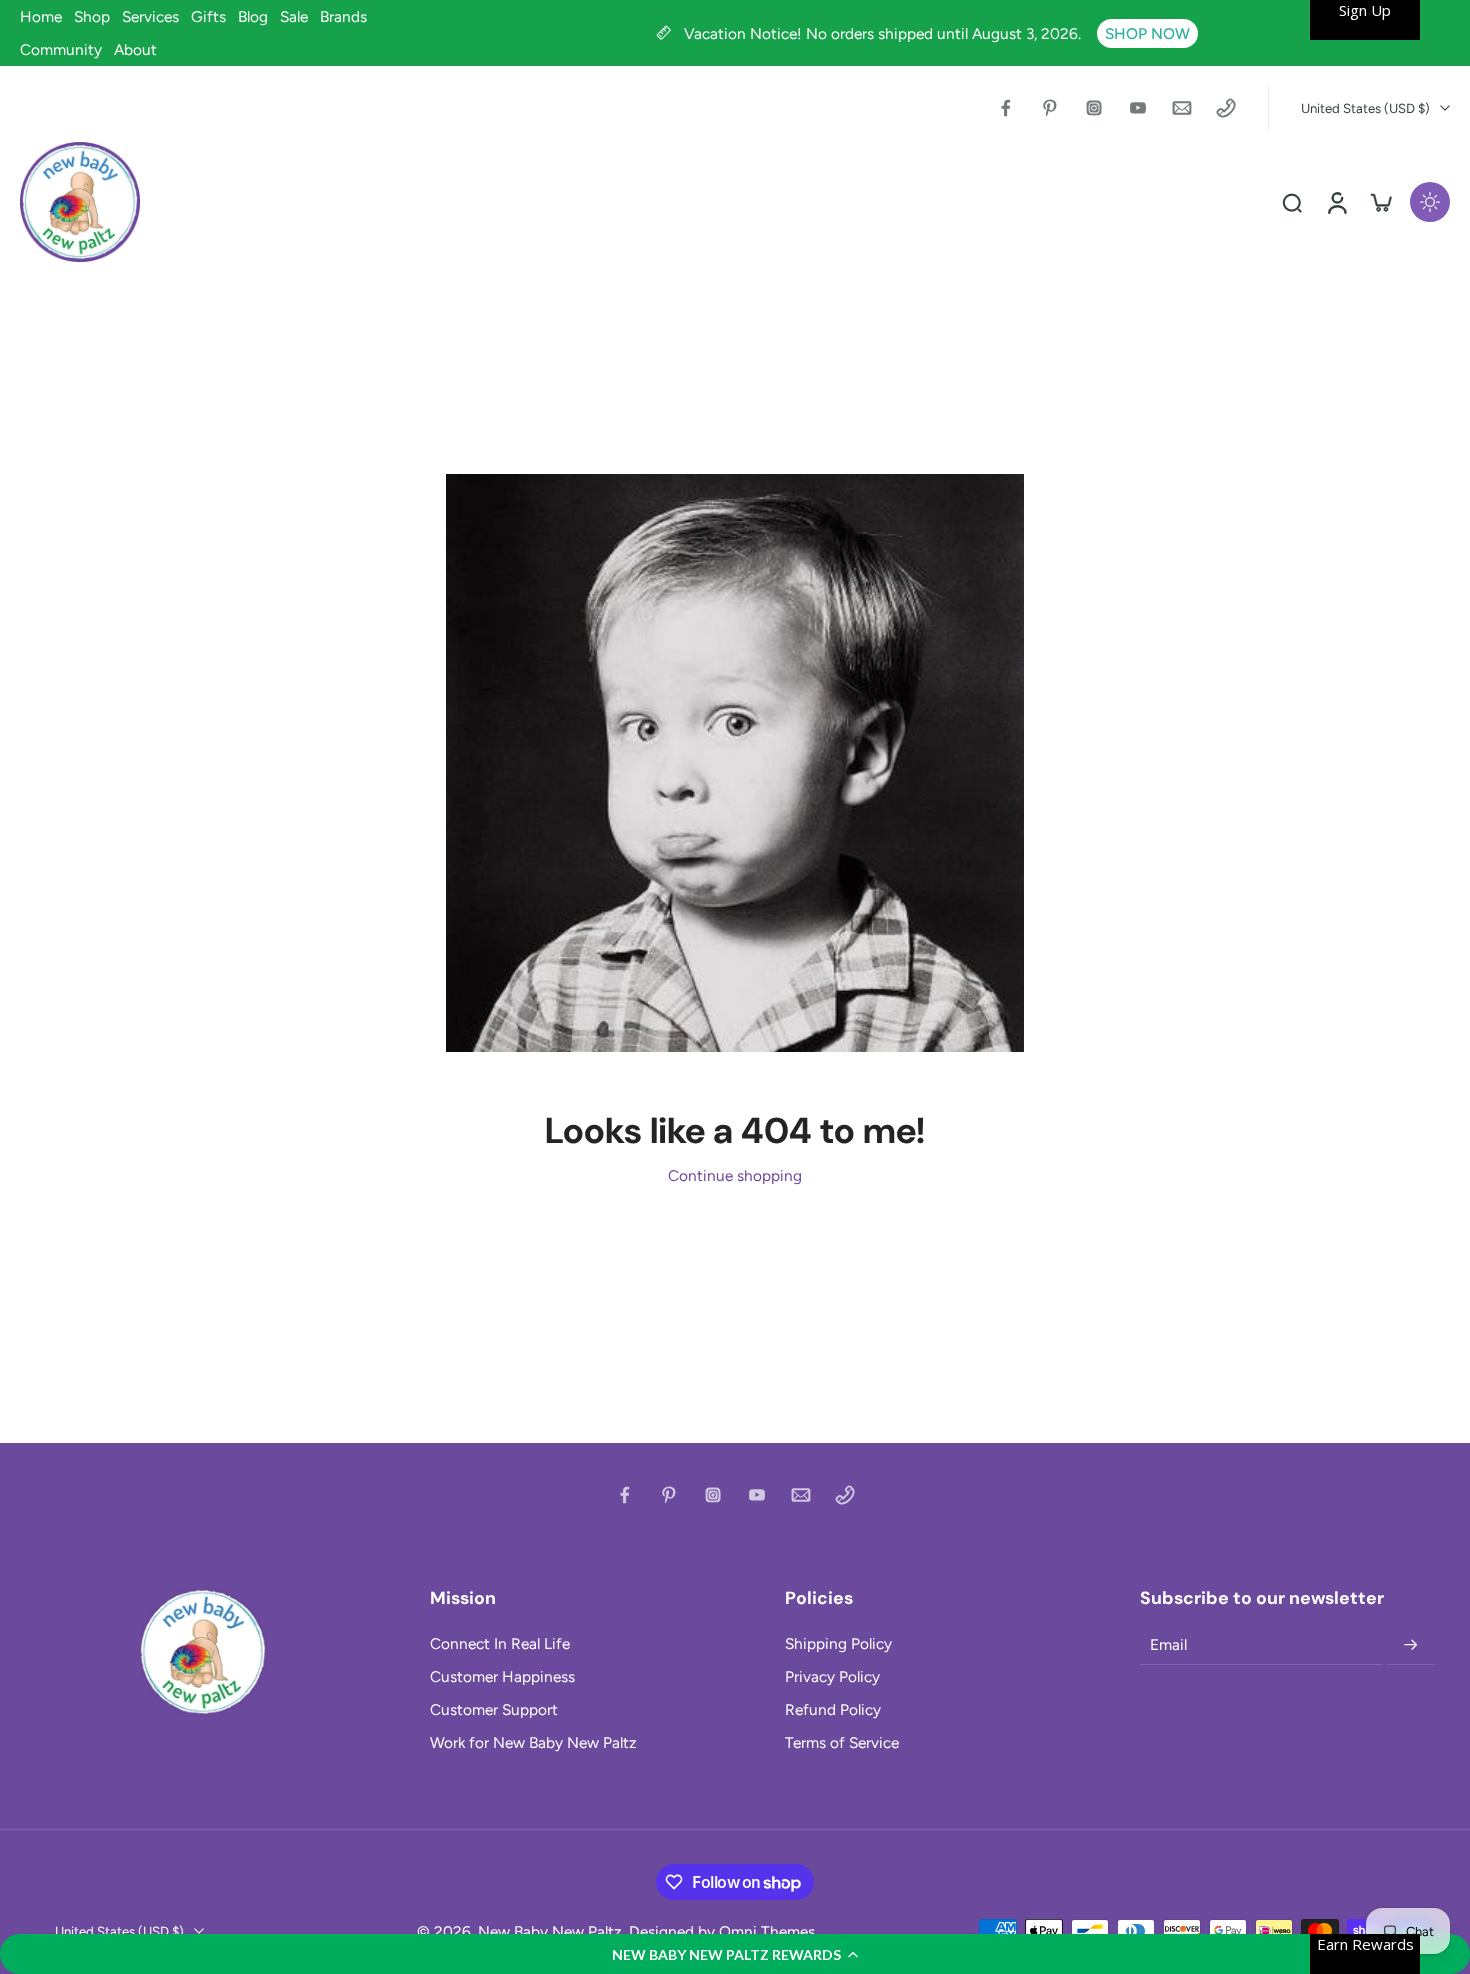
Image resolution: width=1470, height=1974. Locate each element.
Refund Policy (833, 1709)
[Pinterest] (1050, 108)
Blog (253, 16)
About (135, 49)
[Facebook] (1006, 108)
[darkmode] (1430, 202)
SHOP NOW (1147, 33)
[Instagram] (1094, 108)
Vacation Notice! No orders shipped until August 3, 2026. (884, 33)
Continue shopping (735, 1175)
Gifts (208, 16)
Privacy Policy (832, 1676)
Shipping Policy (838, 1643)
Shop (92, 16)
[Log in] (1336, 202)
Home (41, 16)
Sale (294, 16)
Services (150, 16)
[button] (735, 1954)
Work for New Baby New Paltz (533, 1742)
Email (1168, 1644)
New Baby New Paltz (550, 1931)
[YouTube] (1138, 108)
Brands (343, 16)
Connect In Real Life (500, 1643)
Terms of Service (842, 1742)
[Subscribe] (1411, 1645)
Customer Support (494, 1709)
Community (61, 49)
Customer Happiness (502, 1676)
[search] (1292, 202)
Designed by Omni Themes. (723, 1931)
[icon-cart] (1380, 202)
